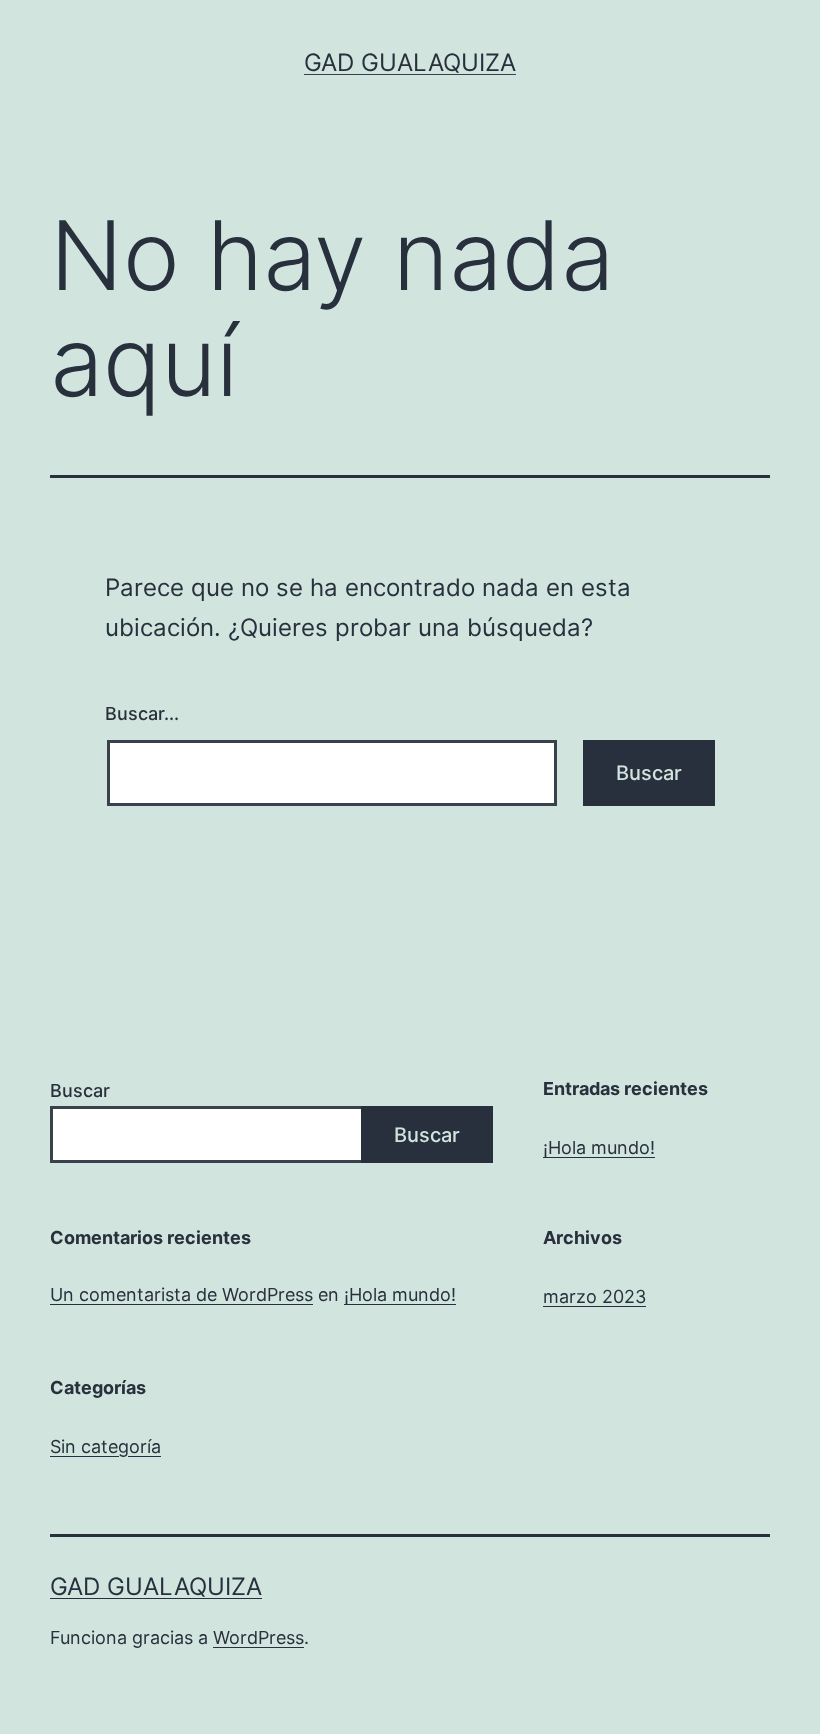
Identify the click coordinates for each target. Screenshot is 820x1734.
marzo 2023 (594, 1296)
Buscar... (142, 713)
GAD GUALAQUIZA (410, 62)
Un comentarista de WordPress (181, 1294)
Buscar (80, 1090)
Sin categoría (105, 1446)
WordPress (258, 1637)
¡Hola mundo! (599, 1147)
